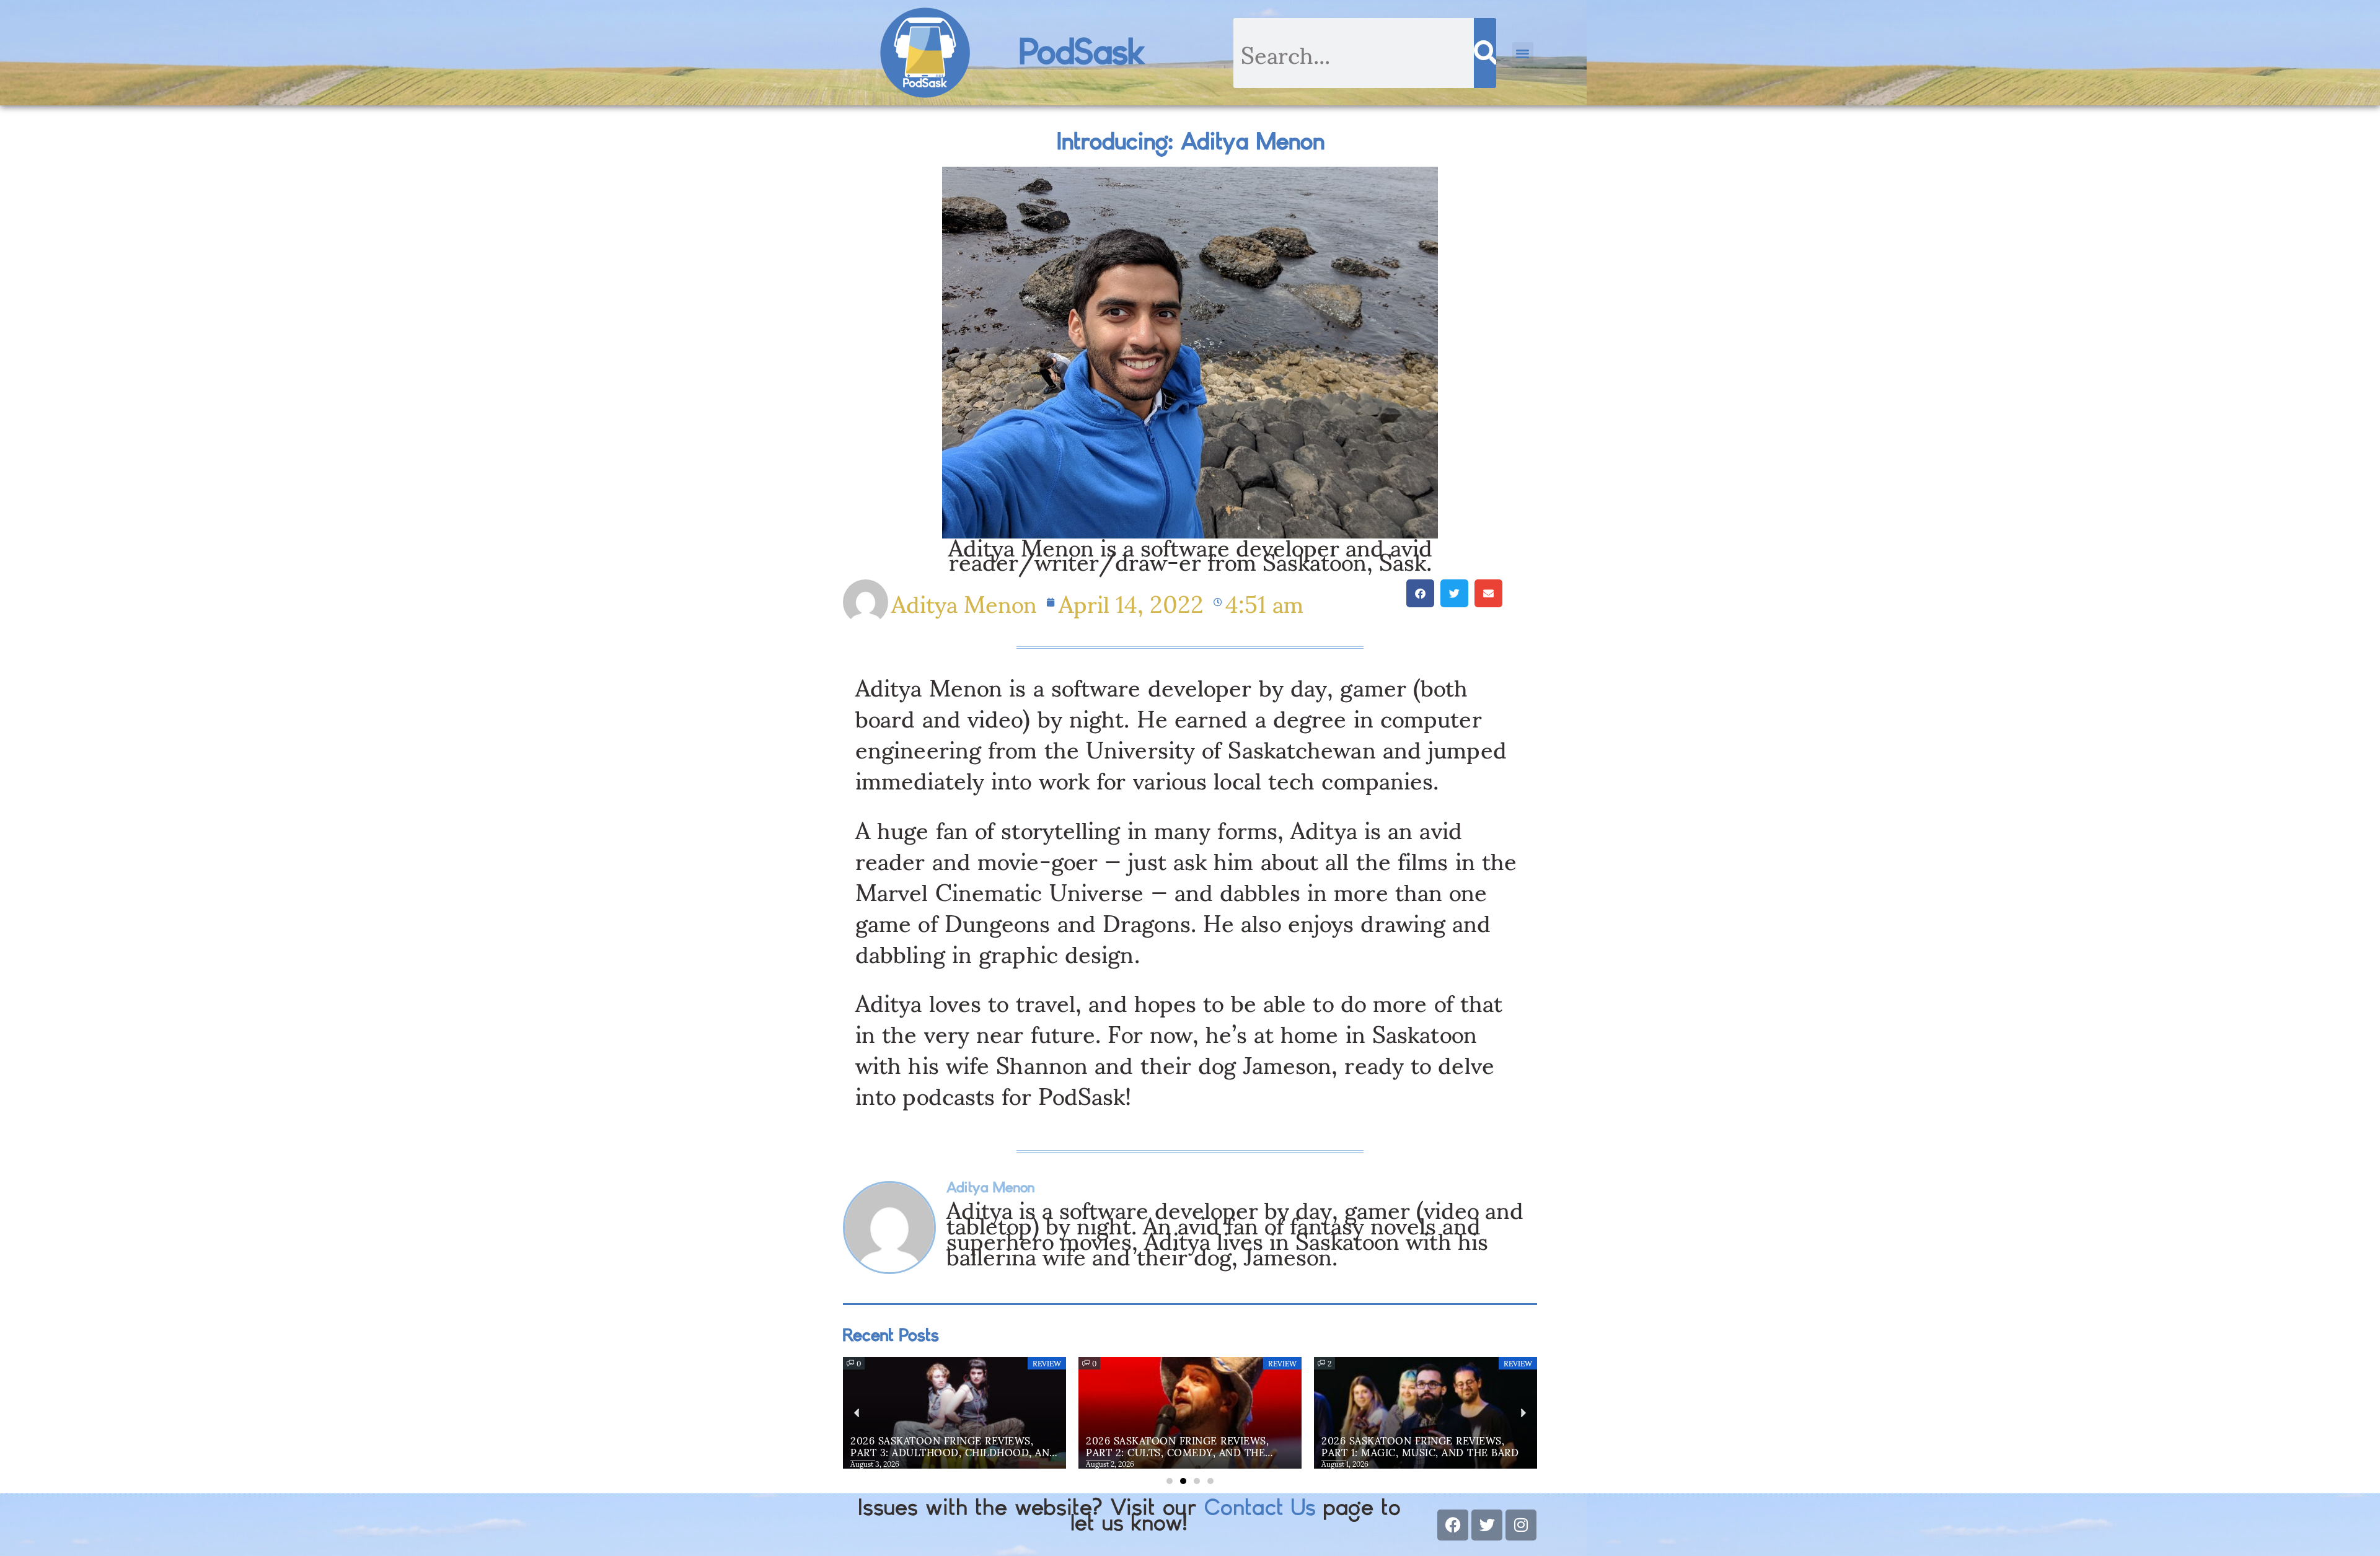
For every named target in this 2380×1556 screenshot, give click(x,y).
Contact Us (1260, 1508)
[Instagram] (1521, 1525)
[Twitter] (1487, 1525)
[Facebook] (1453, 1525)
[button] (1523, 53)
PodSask (1082, 53)
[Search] (1485, 53)
